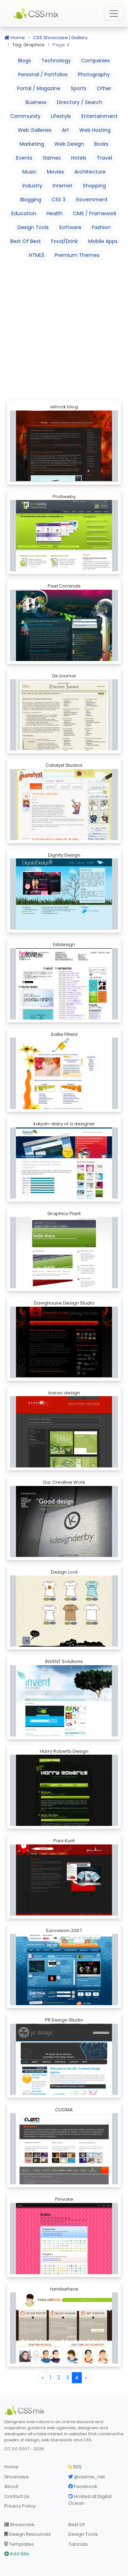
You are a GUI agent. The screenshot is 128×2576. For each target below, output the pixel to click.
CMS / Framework (95, 213)
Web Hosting (95, 130)
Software (70, 227)
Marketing (32, 144)
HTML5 (37, 255)
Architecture (90, 172)
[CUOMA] (64, 2149)
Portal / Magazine (39, 88)
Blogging (31, 200)
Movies (55, 172)
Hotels (79, 158)
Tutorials (78, 2544)
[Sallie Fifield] (64, 1073)
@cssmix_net (89, 2477)
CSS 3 (58, 200)
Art (65, 130)
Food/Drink (65, 241)
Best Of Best (26, 241)
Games (52, 158)
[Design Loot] (64, 1611)
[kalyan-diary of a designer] (64, 1163)
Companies (95, 61)
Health (55, 213)
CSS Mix (37, 14)
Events (24, 158)
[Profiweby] (64, 536)
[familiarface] (64, 2328)
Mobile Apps (103, 241)
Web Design (69, 144)
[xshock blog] (64, 445)
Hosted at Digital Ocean (90, 2500)
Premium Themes (77, 255)
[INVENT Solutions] (64, 1701)
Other (104, 88)
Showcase (17, 2477)
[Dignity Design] (64, 894)
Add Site (19, 2554)
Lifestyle (61, 116)
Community (25, 116)
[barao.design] (64, 1432)
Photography (94, 74)
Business (36, 102)
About (11, 2486)
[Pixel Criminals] (64, 625)
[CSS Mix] (26, 2410)
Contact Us (17, 2496)
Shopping (94, 186)
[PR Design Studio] (64, 2059)
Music (30, 172)
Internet (63, 186)
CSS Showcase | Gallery (60, 38)
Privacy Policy (20, 2506)
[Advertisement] (64, 330)
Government (92, 200)
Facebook (85, 2486)
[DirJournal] (64, 715)
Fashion (101, 227)
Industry (32, 186)
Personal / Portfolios (43, 74)
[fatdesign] (64, 984)
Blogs (25, 61)
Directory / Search (80, 102)
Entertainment (100, 116)
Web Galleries (35, 130)
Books (101, 144)
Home (17, 38)
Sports (79, 88)
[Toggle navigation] (114, 14)
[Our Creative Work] (64, 1521)
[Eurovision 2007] (64, 1970)
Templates (21, 2544)
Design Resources (29, 2534)
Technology (56, 61)
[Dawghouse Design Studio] (64, 1341)
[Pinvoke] (64, 2239)
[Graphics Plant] (64, 1253)
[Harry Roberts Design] (64, 1790)
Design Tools (33, 227)
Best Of (76, 2525)
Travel (104, 158)
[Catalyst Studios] (64, 804)
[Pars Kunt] (64, 1880)
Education (24, 213)
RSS (77, 2467)
